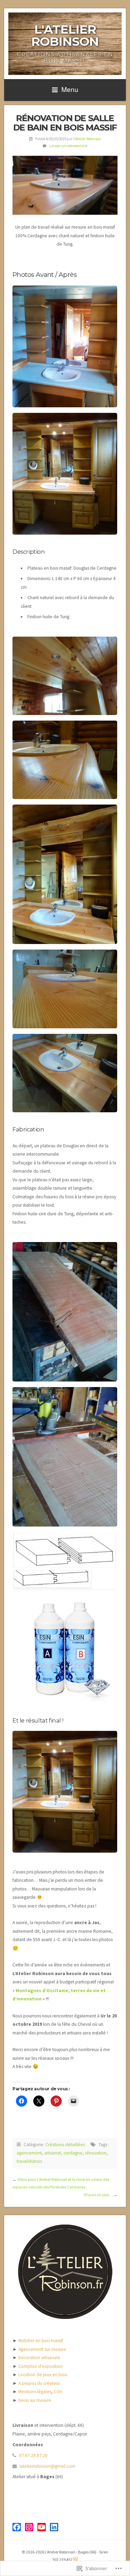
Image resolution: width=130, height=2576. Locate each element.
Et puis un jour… (98, 2195)
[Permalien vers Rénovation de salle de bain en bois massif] (65, 185)
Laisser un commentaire (68, 146)
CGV (58, 2392)
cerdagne (73, 2153)
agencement (29, 2153)
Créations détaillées (65, 2145)
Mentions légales (35, 2392)
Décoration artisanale (39, 2358)
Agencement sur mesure (42, 2349)
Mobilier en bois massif (41, 2341)
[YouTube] (42, 2527)
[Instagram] (29, 2527)
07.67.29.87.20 (33, 2455)
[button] (65, 346)
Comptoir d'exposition (41, 2366)
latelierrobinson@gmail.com (47, 2466)
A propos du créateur (39, 2383)
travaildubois (29, 2161)
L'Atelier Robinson (65, 35)
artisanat (53, 2153)
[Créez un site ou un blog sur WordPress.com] (76, 2560)
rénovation (96, 2153)
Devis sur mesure (35, 2400)
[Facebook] (17, 2527)
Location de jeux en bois (43, 2375)
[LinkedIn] (54, 2527)
